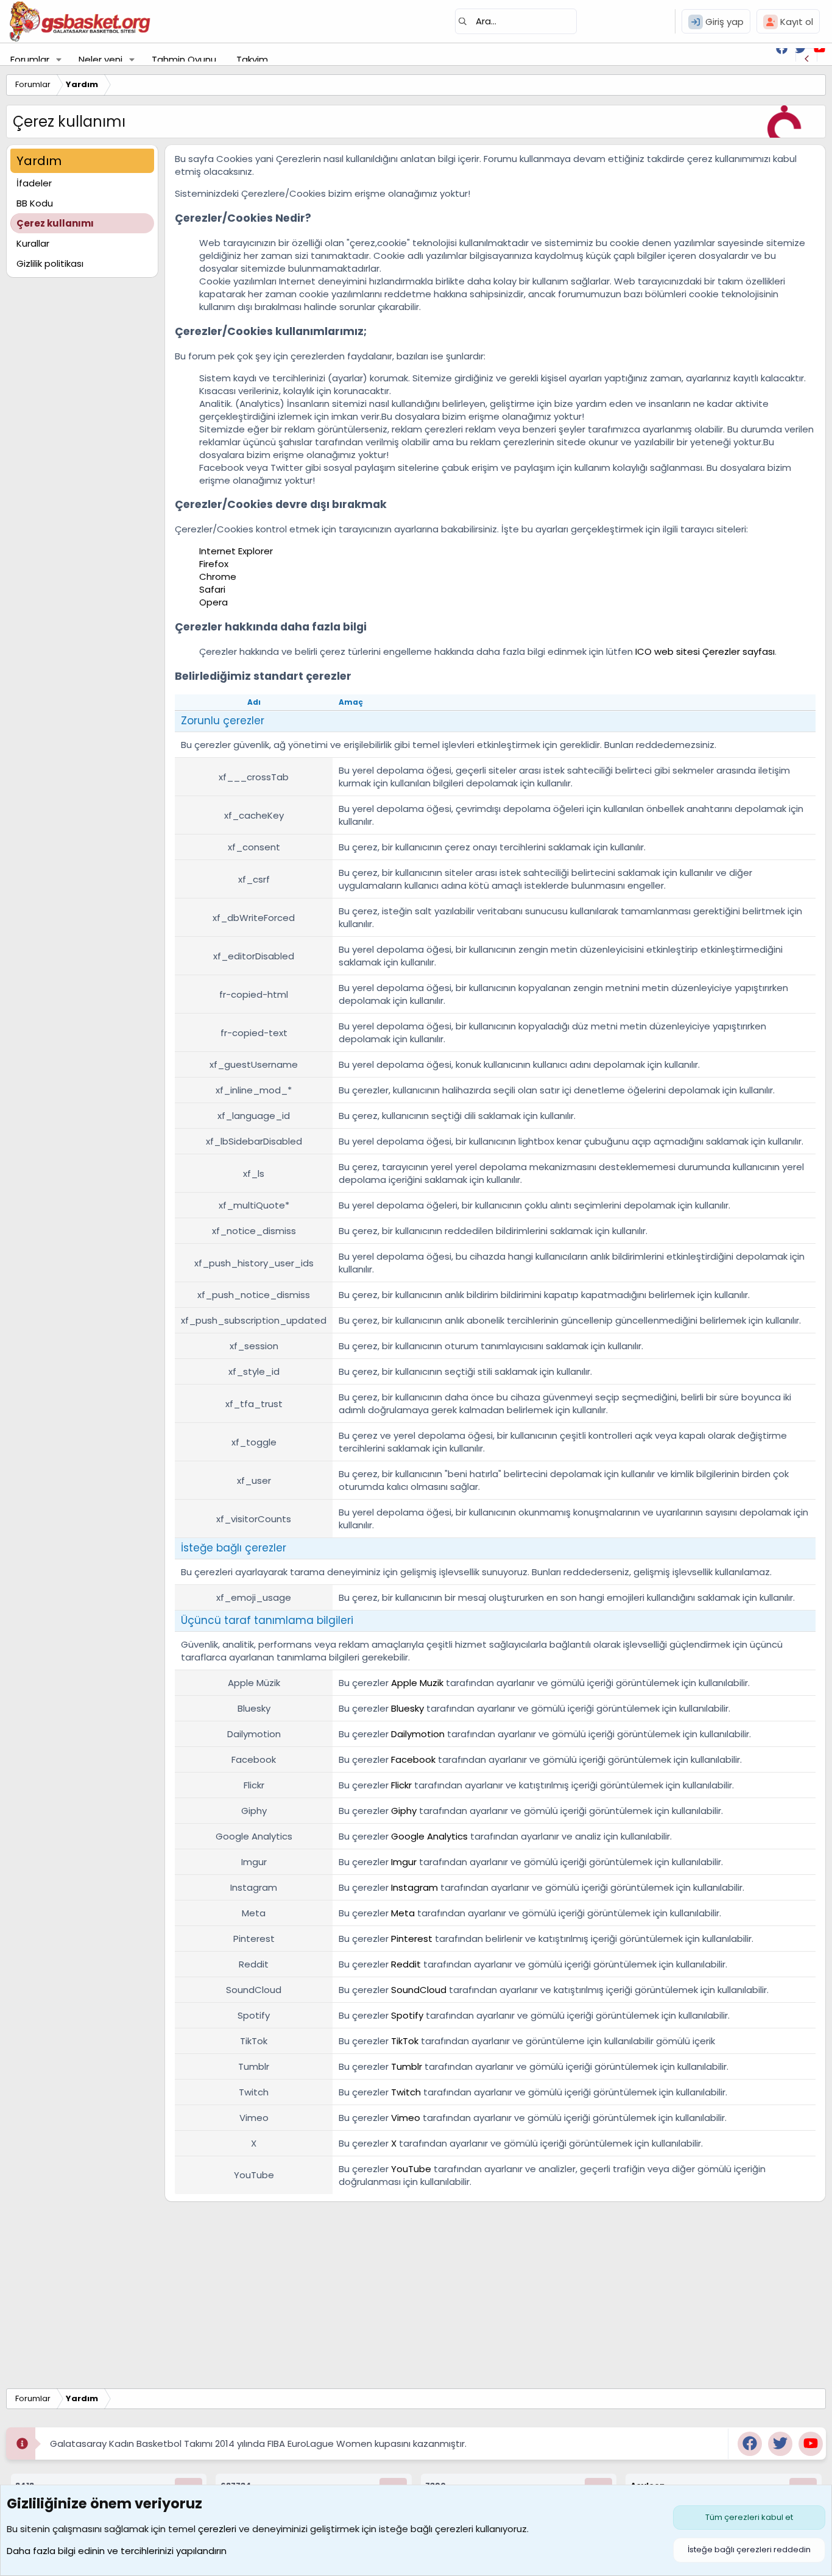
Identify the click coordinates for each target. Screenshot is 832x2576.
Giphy (404, 1811)
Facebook (413, 1759)
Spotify (407, 2015)
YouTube (411, 2169)
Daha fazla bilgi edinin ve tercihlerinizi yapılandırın (117, 2551)
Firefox (214, 564)
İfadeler (34, 183)
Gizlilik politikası (50, 263)
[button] (59, 59)
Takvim (252, 59)
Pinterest (412, 1939)
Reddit (406, 1964)
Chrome (218, 577)
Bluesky (407, 1708)
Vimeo (406, 2118)
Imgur (404, 1862)
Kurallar (33, 243)
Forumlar (30, 59)
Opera (213, 602)
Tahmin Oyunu (184, 59)
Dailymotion (418, 1734)
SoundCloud (419, 1990)
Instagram (414, 1887)
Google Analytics (429, 1836)
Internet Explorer (236, 551)
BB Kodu (35, 203)
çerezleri (217, 2529)
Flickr (401, 1785)
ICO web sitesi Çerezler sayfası (705, 651)
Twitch (406, 2092)
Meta (403, 1913)
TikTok (405, 2041)
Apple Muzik (417, 1683)
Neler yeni (100, 59)
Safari (212, 589)
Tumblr (407, 2066)
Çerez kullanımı (55, 223)
